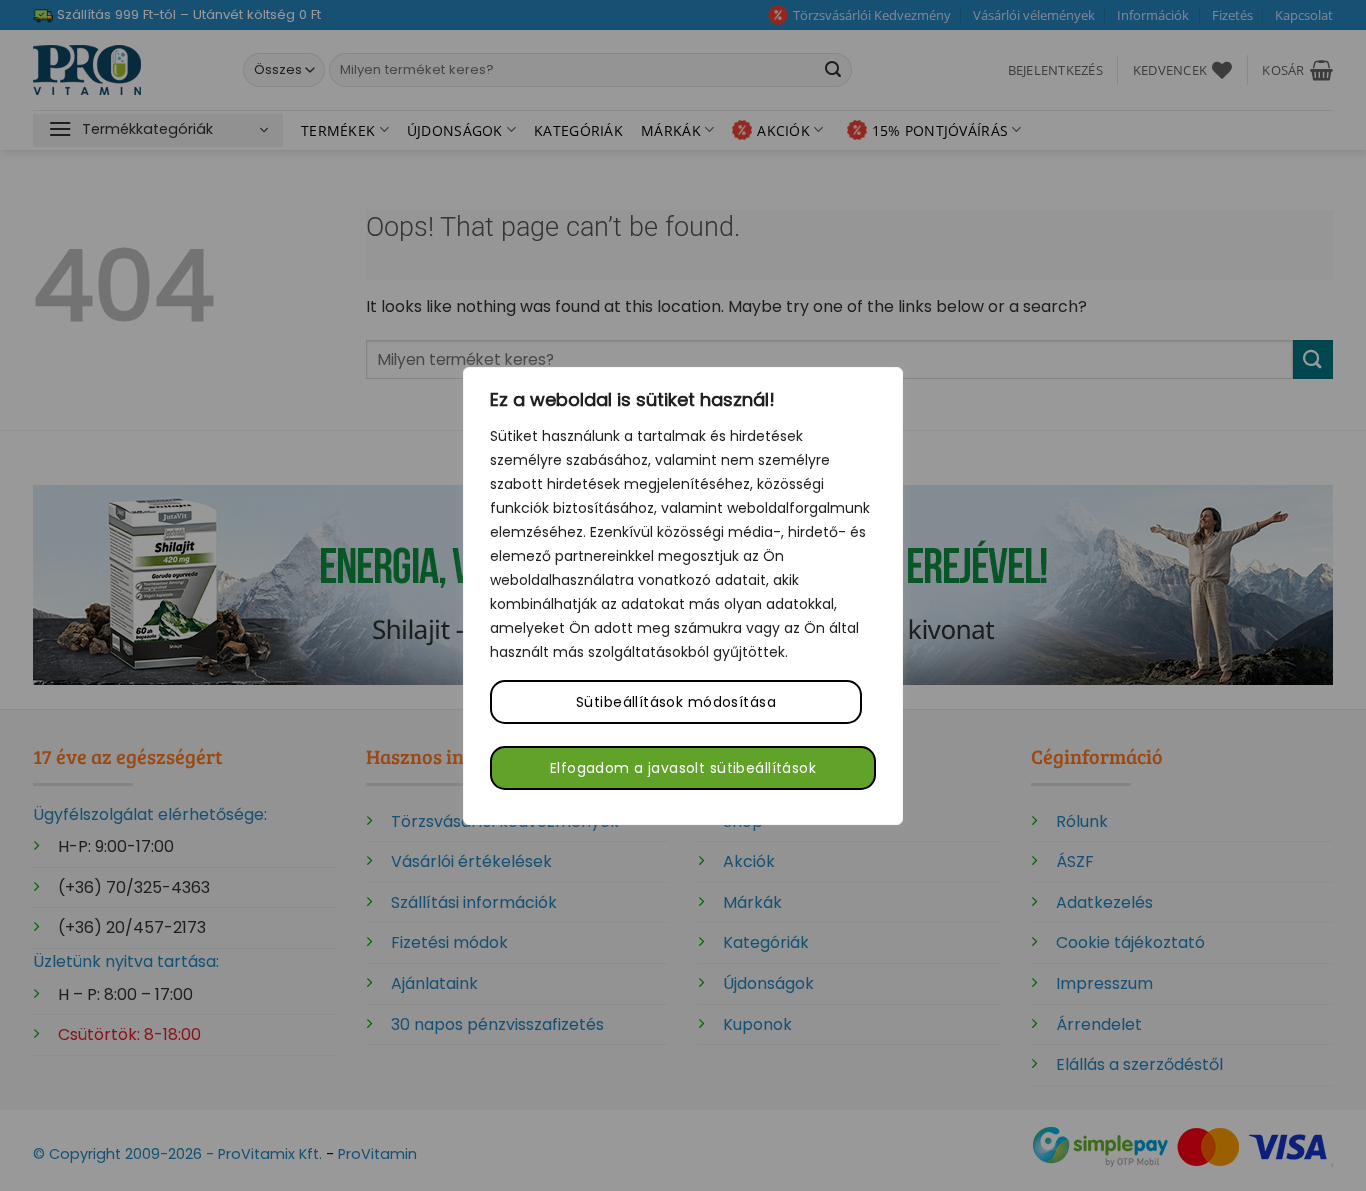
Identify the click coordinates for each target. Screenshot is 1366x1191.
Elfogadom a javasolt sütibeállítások (683, 768)
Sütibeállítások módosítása (676, 702)
